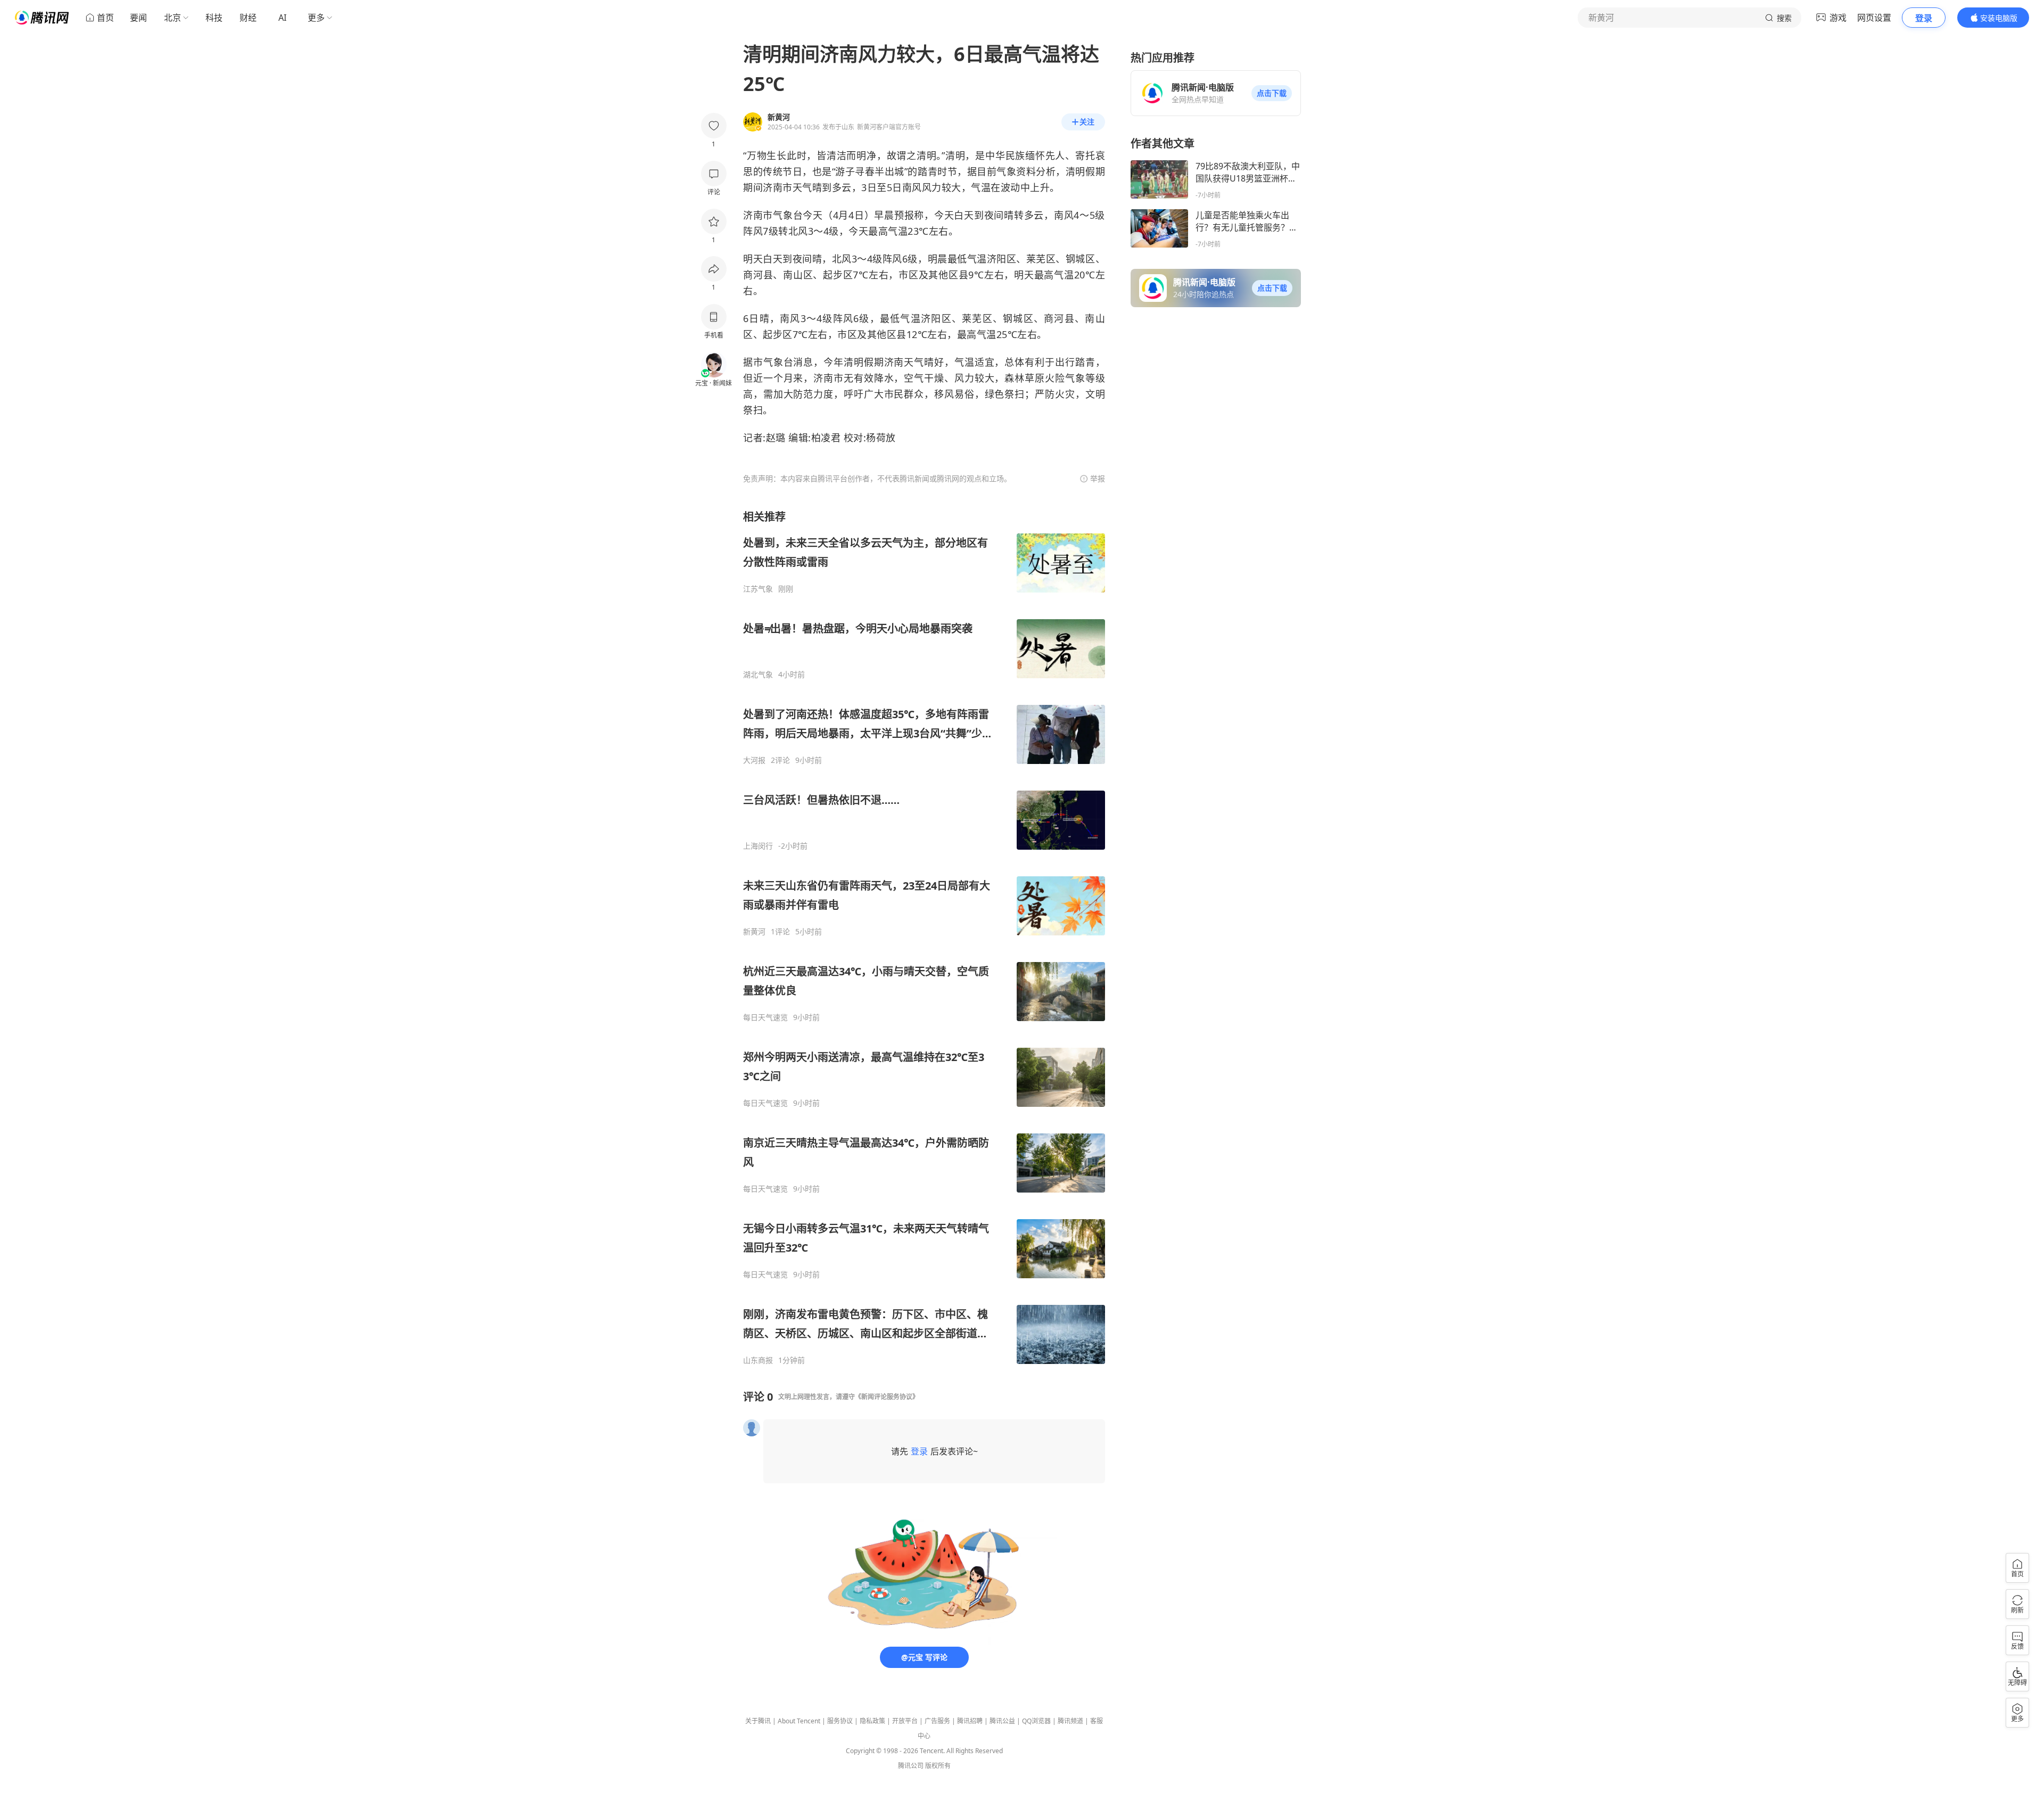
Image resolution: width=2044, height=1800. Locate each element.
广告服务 (937, 1721)
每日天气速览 (765, 1017)
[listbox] (924, 937)
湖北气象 (758, 675)
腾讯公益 (1002, 1721)
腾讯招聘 (970, 1721)
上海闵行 (758, 846)
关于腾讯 (758, 1721)
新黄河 (754, 932)
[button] (1272, 93)
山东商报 (758, 1360)
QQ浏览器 (1036, 1721)
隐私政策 (872, 1721)
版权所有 (938, 1766)
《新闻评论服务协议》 (887, 1397)
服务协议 (840, 1721)
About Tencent (799, 1721)
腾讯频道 (1070, 1721)
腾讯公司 (911, 1766)
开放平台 (905, 1721)
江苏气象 (758, 589)
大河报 (754, 760)
